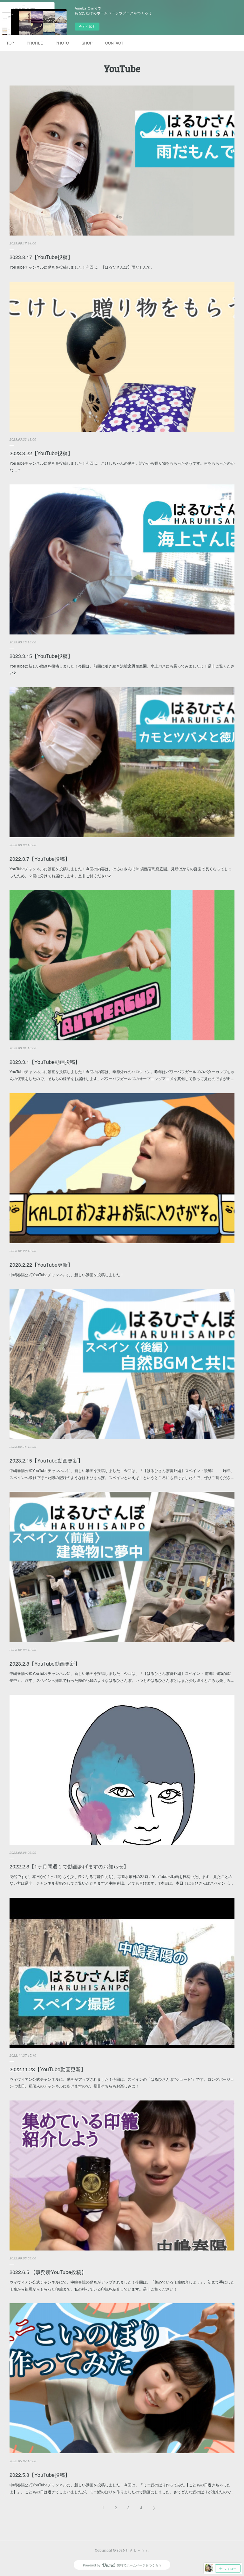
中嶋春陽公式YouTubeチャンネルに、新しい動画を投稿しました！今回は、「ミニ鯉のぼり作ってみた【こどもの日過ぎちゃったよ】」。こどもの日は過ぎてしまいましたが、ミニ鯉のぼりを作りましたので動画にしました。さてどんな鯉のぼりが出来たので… (122, 2488)
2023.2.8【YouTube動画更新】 (45, 1664)
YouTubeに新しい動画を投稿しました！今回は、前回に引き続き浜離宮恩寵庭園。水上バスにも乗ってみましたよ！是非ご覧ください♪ (122, 669)
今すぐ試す (87, 26)
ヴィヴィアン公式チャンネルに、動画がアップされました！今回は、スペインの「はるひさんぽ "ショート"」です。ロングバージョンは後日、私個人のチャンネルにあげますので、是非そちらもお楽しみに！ (122, 2083)
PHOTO (62, 43)
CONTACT (114, 43)
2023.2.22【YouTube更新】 (41, 1265)
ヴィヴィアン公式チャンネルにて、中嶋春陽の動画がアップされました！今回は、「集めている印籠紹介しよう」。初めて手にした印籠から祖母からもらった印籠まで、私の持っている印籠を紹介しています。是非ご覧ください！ (122, 2285)
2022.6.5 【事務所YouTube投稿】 (48, 2272)
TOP (10, 43)
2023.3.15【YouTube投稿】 (41, 656)
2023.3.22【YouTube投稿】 (41, 453)
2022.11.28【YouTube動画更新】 (48, 2069)
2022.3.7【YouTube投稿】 (40, 859)
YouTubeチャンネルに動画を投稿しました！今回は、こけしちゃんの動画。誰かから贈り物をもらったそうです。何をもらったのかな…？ (122, 466)
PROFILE (35, 43)
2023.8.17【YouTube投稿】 (41, 257)
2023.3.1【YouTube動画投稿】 (45, 1062)
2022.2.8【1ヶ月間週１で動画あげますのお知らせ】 (69, 1866)
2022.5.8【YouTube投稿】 (40, 2475)
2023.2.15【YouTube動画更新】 (46, 1460)
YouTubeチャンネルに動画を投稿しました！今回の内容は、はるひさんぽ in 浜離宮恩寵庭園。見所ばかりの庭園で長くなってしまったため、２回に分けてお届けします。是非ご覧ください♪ (121, 872)
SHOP (87, 43)
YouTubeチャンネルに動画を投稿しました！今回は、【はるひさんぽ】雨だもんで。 (82, 267)
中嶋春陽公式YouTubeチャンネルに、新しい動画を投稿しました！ (67, 1274)
